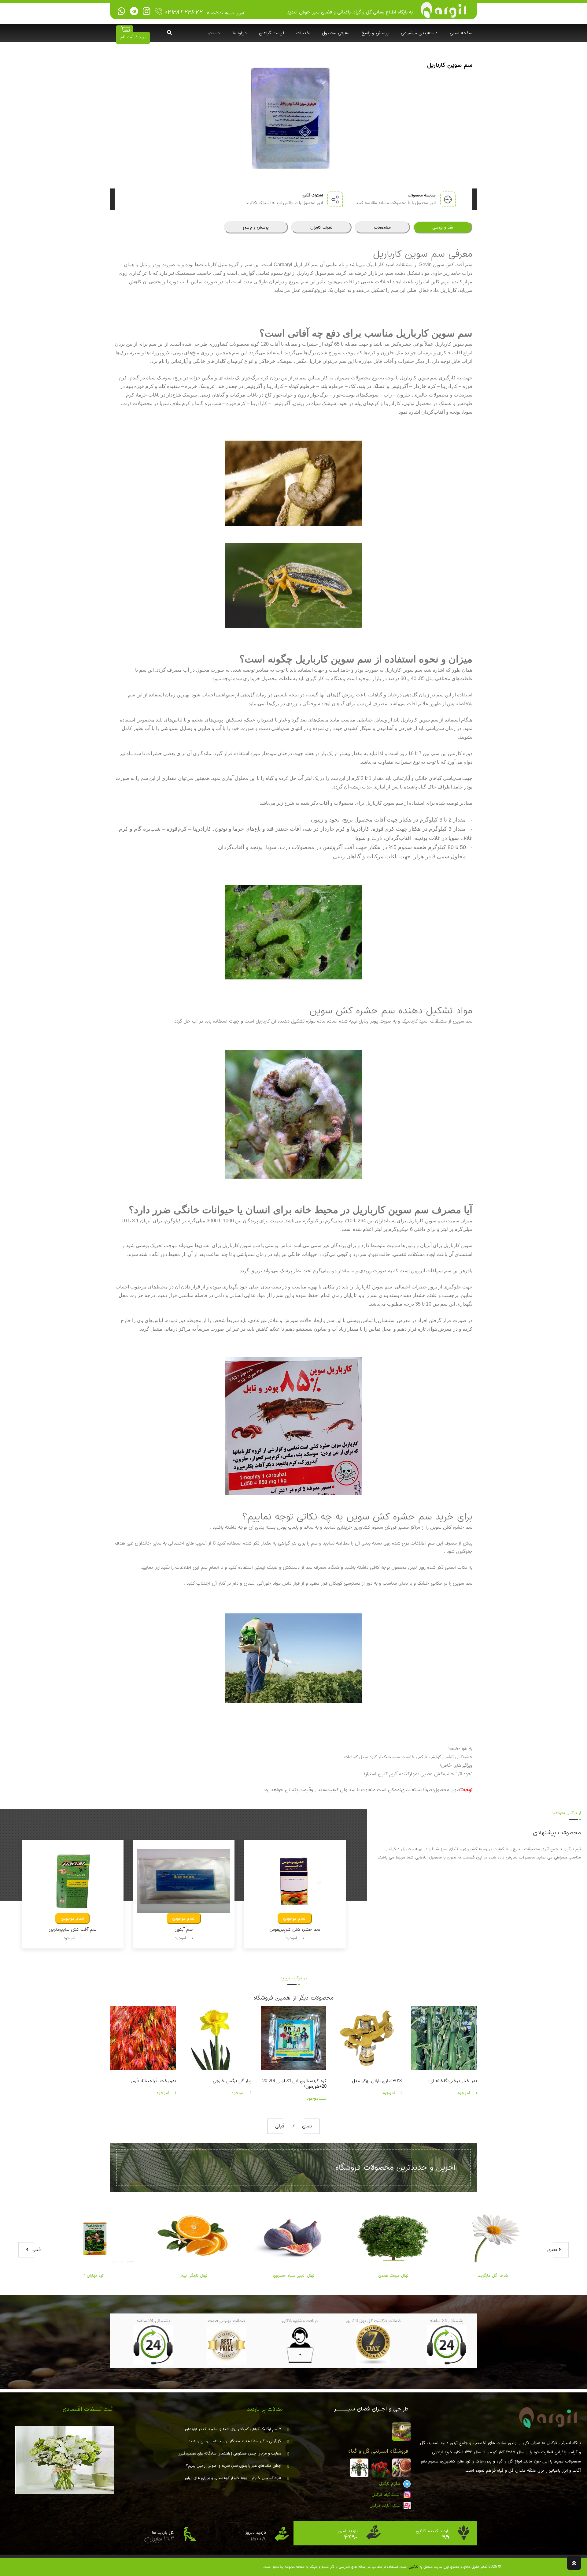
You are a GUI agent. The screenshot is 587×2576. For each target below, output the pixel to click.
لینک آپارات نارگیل (386, 2506)
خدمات (303, 33)
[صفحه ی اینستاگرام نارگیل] (147, 12)
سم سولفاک (184, 1929)
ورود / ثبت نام (133, 37)
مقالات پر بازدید (265, 2409)
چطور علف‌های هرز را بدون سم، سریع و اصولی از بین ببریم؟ (234, 2466)
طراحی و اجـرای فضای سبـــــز (371, 2409)
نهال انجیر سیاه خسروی (194, 2276)
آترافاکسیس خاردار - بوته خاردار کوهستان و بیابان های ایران (233, 2478)
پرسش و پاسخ (375, 33)
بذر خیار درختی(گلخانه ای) (302, 2081)
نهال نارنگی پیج (94, 2276)
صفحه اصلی (461, 33)
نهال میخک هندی (294, 2276)
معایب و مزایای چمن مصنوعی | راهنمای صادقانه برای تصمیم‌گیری (229, 2454)
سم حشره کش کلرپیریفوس (72, 1929)
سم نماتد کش (295, 1929)
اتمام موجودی (72, 1918)
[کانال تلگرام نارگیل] (134, 12)
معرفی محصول (336, 33)
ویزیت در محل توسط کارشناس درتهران (373, 2084)
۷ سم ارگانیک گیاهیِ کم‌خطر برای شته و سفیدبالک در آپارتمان (233, 2429)
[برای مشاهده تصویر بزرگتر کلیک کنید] (293, 117)
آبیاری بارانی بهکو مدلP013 (226, 2081)
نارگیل (413, 2567)
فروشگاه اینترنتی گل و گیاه (378, 2451)
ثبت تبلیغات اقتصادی (88, 2409)
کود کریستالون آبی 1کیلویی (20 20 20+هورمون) (144, 2084)
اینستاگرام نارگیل (387, 2495)
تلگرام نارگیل (390, 2484)
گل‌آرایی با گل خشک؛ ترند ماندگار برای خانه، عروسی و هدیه (235, 2441)
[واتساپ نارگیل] (122, 12)
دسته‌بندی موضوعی (419, 33)
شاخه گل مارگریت (393, 2276)
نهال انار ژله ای (493, 2276)
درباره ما (240, 33)
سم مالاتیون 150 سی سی (453, 2081)
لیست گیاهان (271, 33)
